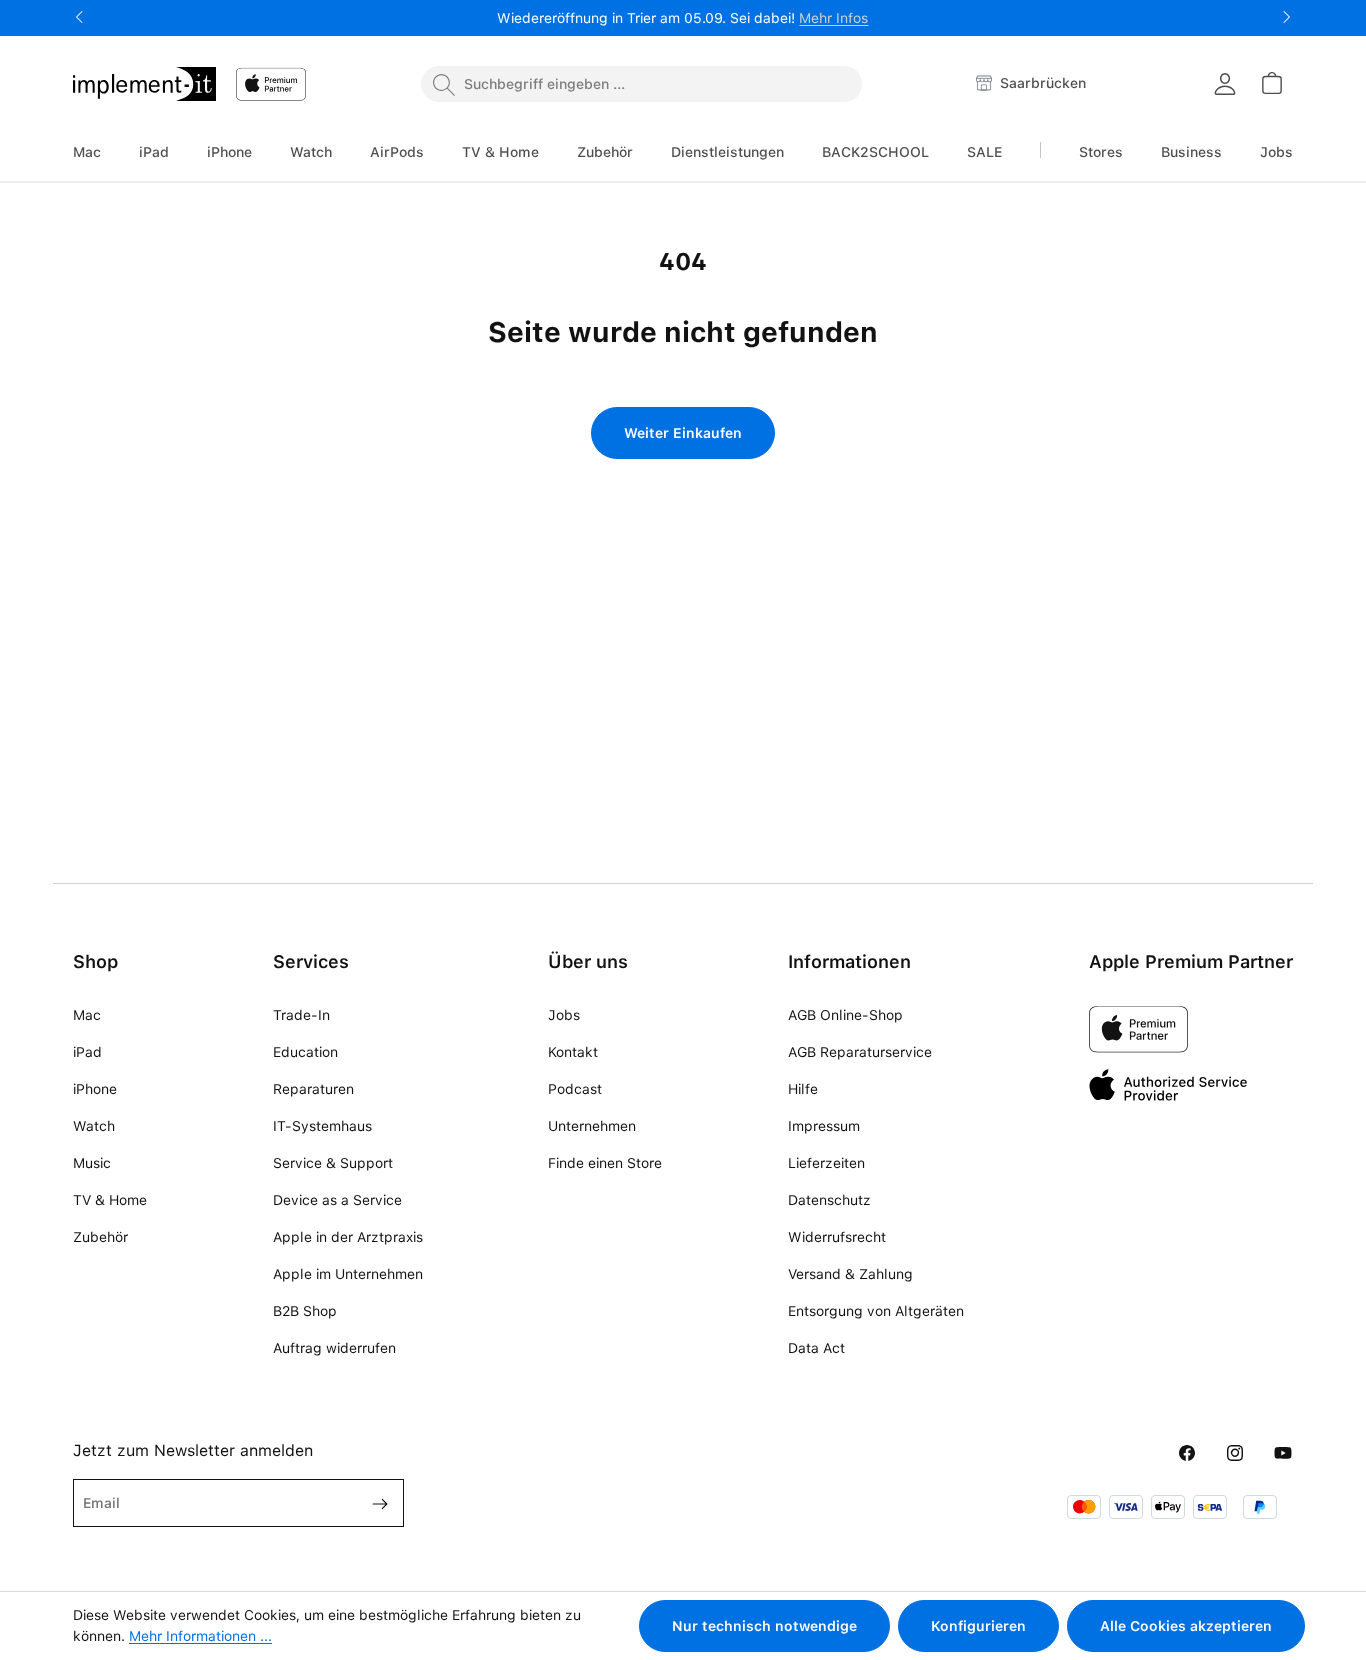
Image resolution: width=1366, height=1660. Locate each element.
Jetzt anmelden (683, 909)
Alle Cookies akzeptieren (1186, 1626)
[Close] (903, 689)
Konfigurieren (978, 1626)
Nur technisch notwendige (764, 1626)
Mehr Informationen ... (200, 1636)
